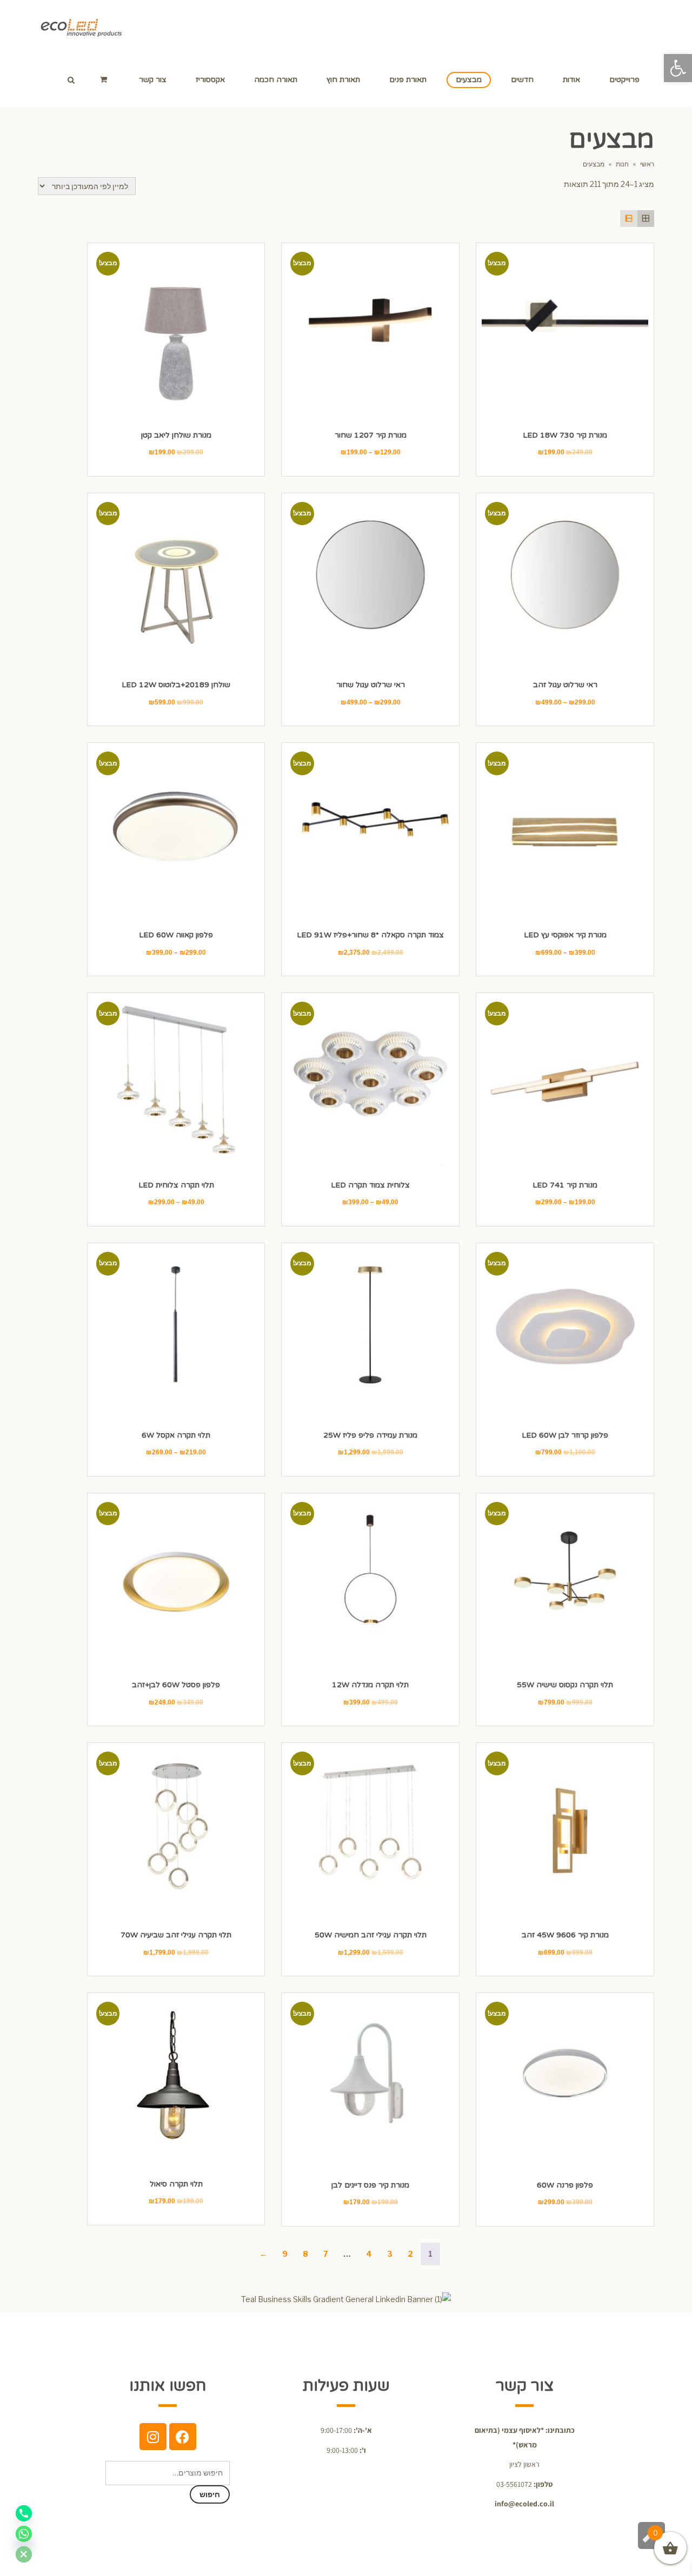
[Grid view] (646, 219)
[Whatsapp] (24, 2534)
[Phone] (24, 2513)
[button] (678, 68)
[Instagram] (153, 2437)
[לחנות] (105, 80)
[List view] (628, 219)
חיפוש (210, 2494)
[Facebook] (183, 2437)
